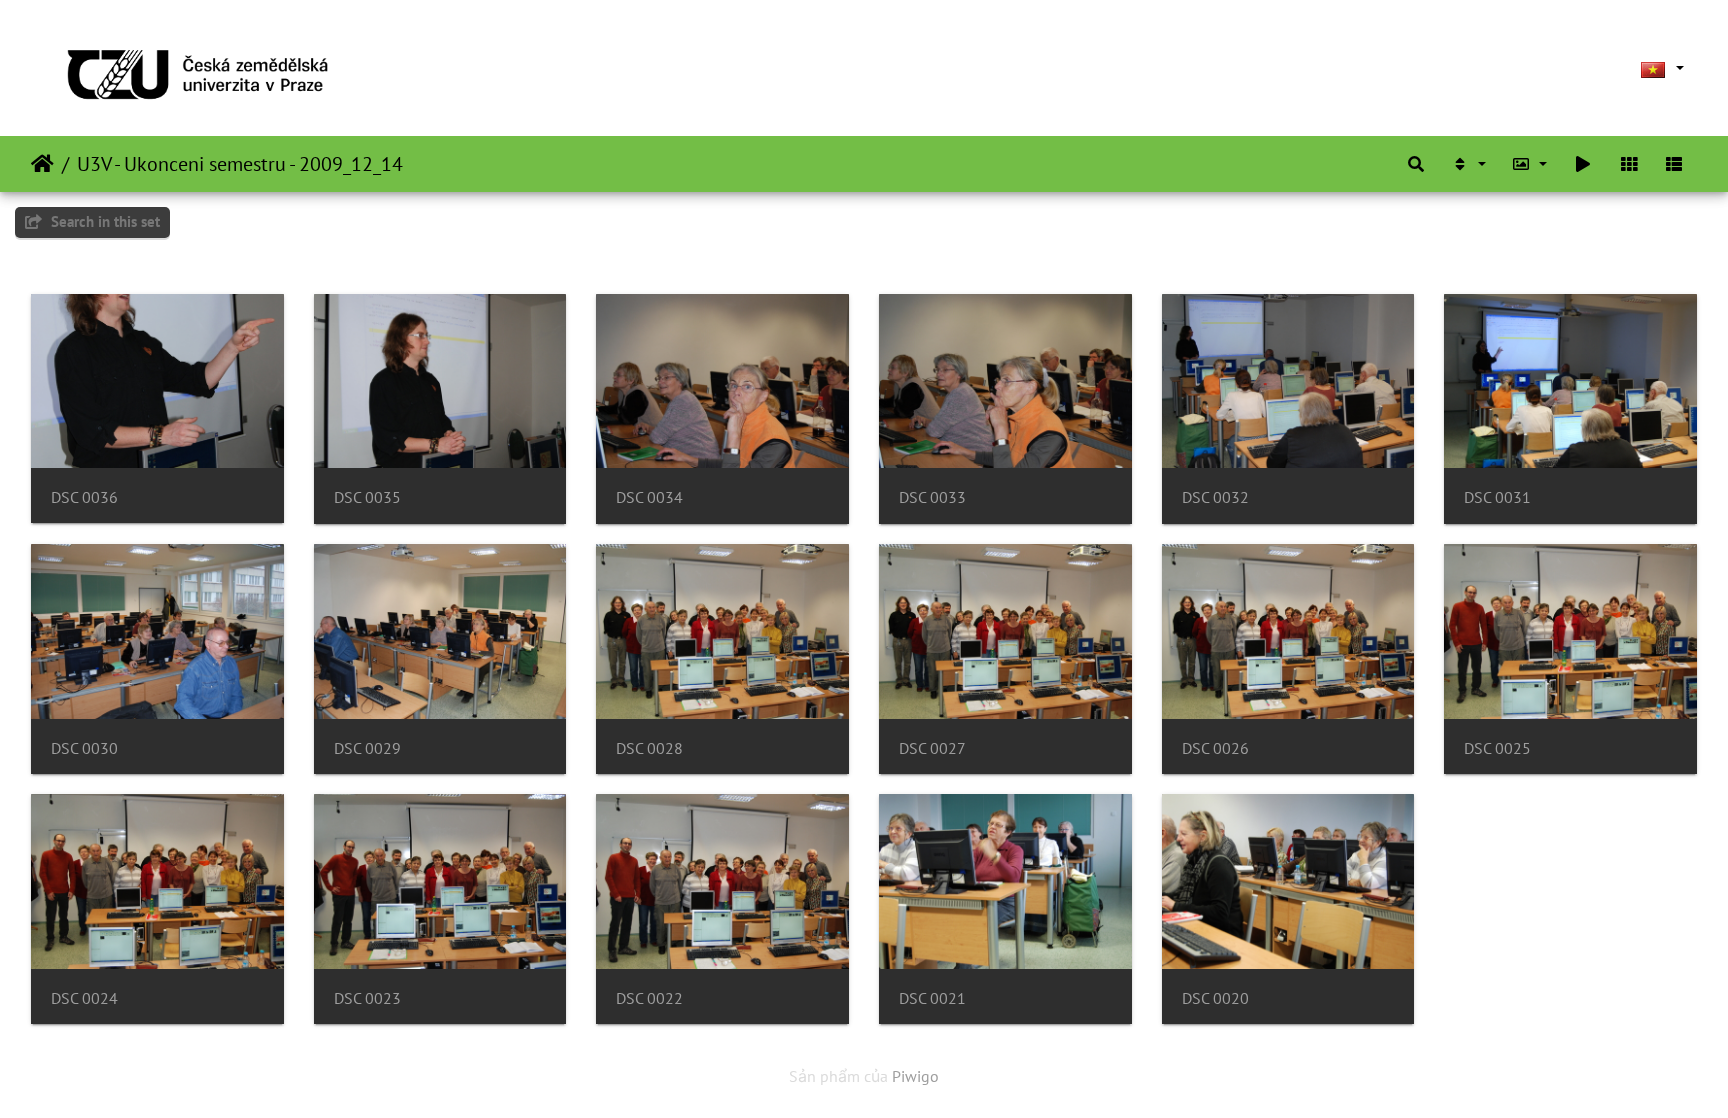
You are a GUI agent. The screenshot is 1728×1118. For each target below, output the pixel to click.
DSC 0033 (932, 497)
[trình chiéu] (1583, 164)
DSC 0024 (84, 998)
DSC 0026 (1215, 748)
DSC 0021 (932, 998)
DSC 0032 (1215, 497)
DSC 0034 (649, 497)
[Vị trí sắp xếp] (1468, 164)
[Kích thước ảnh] (1530, 164)
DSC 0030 (84, 748)
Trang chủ (42, 164)
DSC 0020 (1215, 998)
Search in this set (103, 221)
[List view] (1674, 164)
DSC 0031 (1497, 497)
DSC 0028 (649, 748)
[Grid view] (1629, 164)
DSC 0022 (649, 998)
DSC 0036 (84, 497)
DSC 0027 (932, 748)
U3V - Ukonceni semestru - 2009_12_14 (240, 164)
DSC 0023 (367, 998)
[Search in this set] (1416, 164)
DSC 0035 (367, 497)
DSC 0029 (367, 748)
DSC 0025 (1497, 748)
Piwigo (915, 1076)
